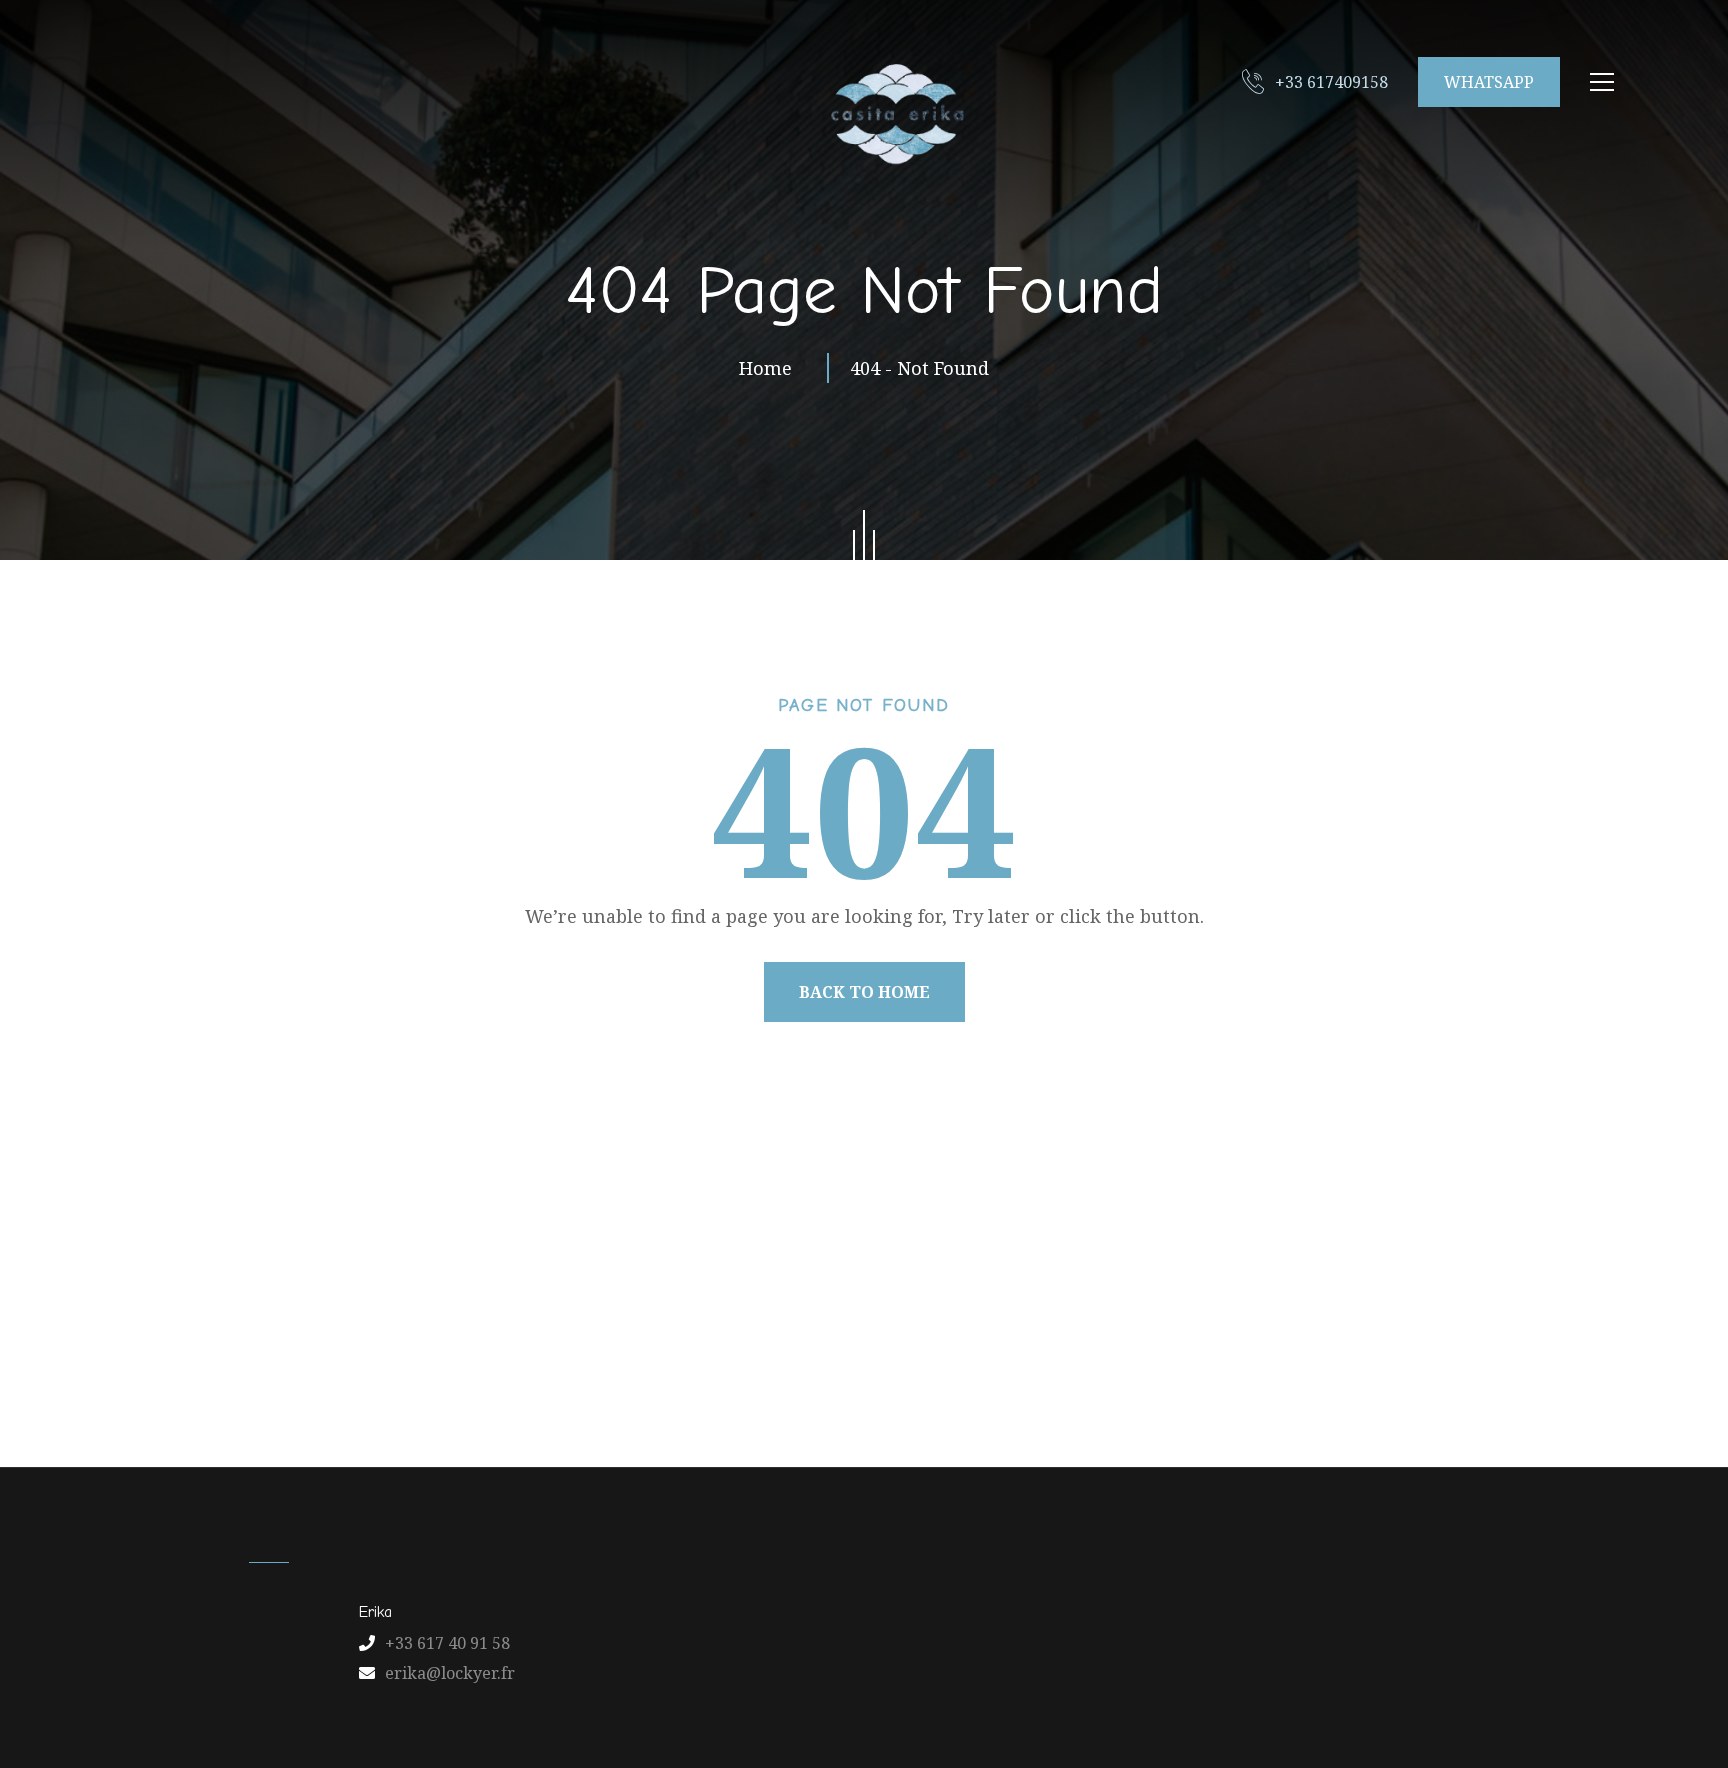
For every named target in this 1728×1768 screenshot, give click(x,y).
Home (770, 368)
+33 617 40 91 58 (447, 1643)
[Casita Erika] (894, 113)
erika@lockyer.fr (450, 1673)
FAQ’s (1097, 1369)
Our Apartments (712, 1369)
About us (566, 1369)
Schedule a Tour (1229, 1369)
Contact (998, 1369)
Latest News (872, 1369)
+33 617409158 (1331, 82)
